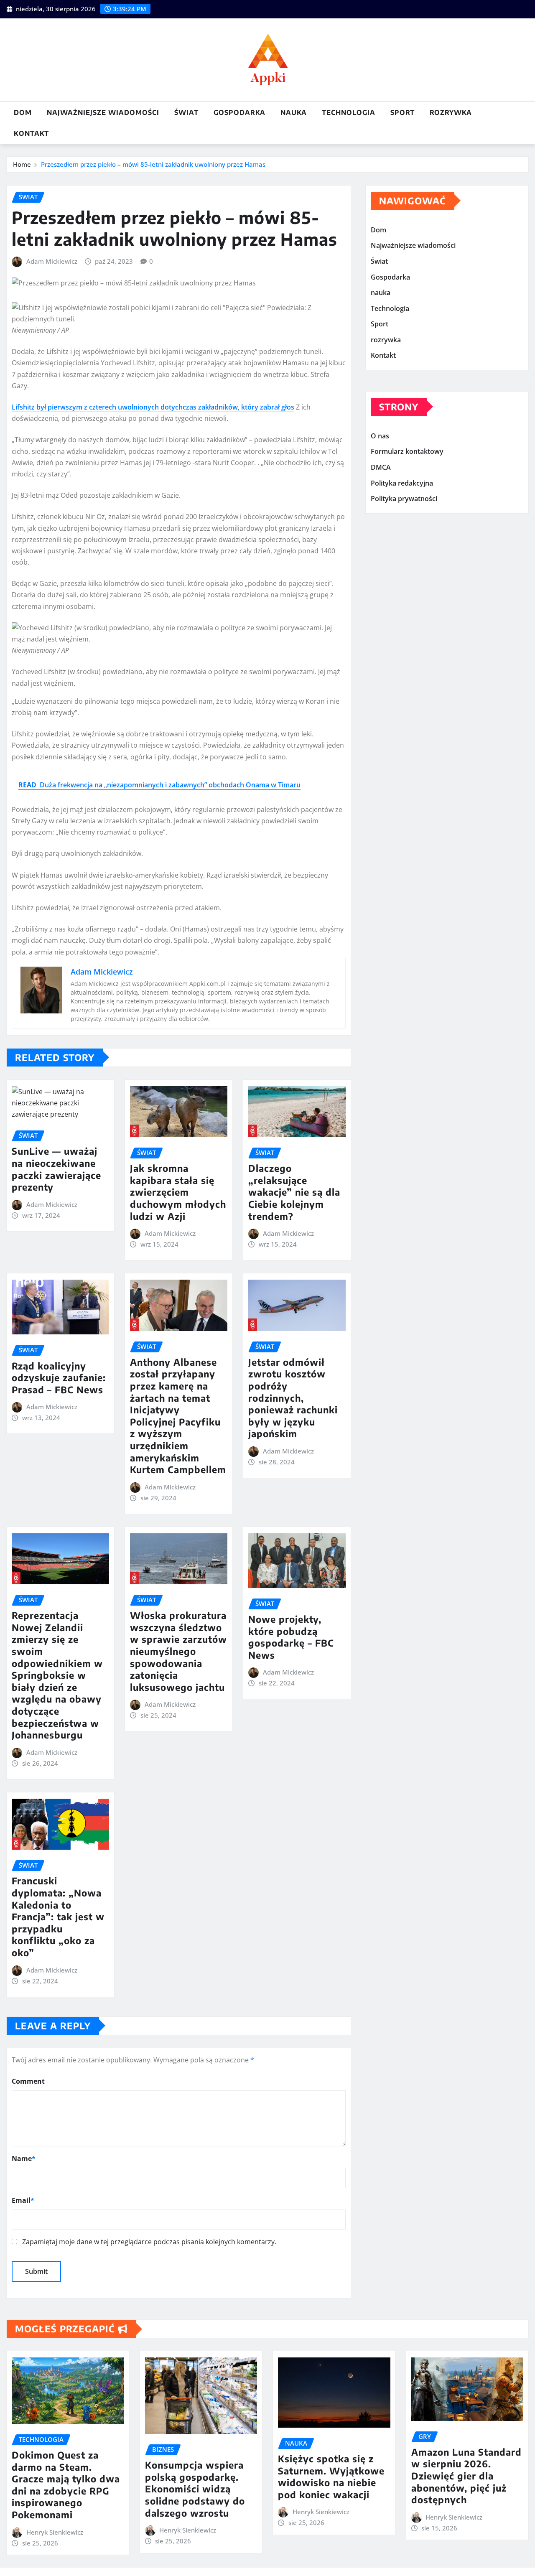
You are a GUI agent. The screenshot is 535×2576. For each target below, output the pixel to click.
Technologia (349, 112)
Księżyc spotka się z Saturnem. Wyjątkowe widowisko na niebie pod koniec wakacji (331, 2477)
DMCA (381, 467)
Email (23, 2200)
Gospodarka (239, 112)
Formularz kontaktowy (407, 452)
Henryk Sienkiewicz (55, 2532)
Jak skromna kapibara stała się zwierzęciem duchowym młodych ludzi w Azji (178, 1192)
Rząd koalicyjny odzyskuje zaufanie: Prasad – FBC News (59, 1378)
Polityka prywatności (404, 499)
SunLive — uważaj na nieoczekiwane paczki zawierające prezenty (56, 1169)
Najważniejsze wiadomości (103, 112)
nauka (294, 112)
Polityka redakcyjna (402, 483)
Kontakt (31, 133)
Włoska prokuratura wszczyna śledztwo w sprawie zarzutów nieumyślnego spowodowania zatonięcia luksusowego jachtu (178, 1651)
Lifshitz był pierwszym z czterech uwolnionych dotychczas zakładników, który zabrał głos (153, 407)
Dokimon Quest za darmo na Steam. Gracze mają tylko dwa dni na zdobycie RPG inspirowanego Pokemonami (66, 2485)
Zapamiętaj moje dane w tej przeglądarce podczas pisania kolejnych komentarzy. (149, 2242)
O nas (380, 436)
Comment (28, 2081)
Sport (403, 112)
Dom (23, 112)
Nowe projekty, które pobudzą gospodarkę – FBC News (291, 1637)
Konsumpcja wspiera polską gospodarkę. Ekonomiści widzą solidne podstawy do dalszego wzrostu (195, 2489)
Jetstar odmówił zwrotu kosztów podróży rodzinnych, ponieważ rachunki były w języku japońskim (293, 1398)
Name (24, 2159)
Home (22, 164)
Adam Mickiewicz (52, 261)
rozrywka (451, 112)
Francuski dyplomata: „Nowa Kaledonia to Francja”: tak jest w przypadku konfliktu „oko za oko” (58, 1917)
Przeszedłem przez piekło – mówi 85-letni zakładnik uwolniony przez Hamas (153, 164)
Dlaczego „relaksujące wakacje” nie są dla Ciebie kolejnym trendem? (294, 1192)
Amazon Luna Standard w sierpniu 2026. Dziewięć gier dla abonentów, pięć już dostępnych (466, 2476)
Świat (186, 112)
